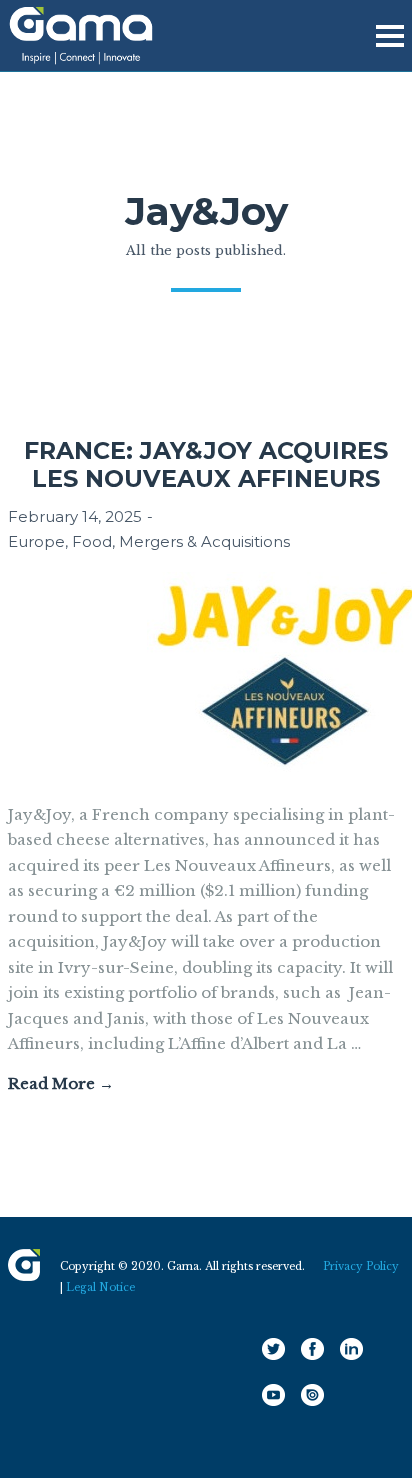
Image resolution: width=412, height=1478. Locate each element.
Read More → (61, 1083)
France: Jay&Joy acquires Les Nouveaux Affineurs (206, 464)
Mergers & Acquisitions (204, 541)
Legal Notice (100, 1287)
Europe (36, 541)
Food (92, 541)
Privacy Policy (361, 1266)
